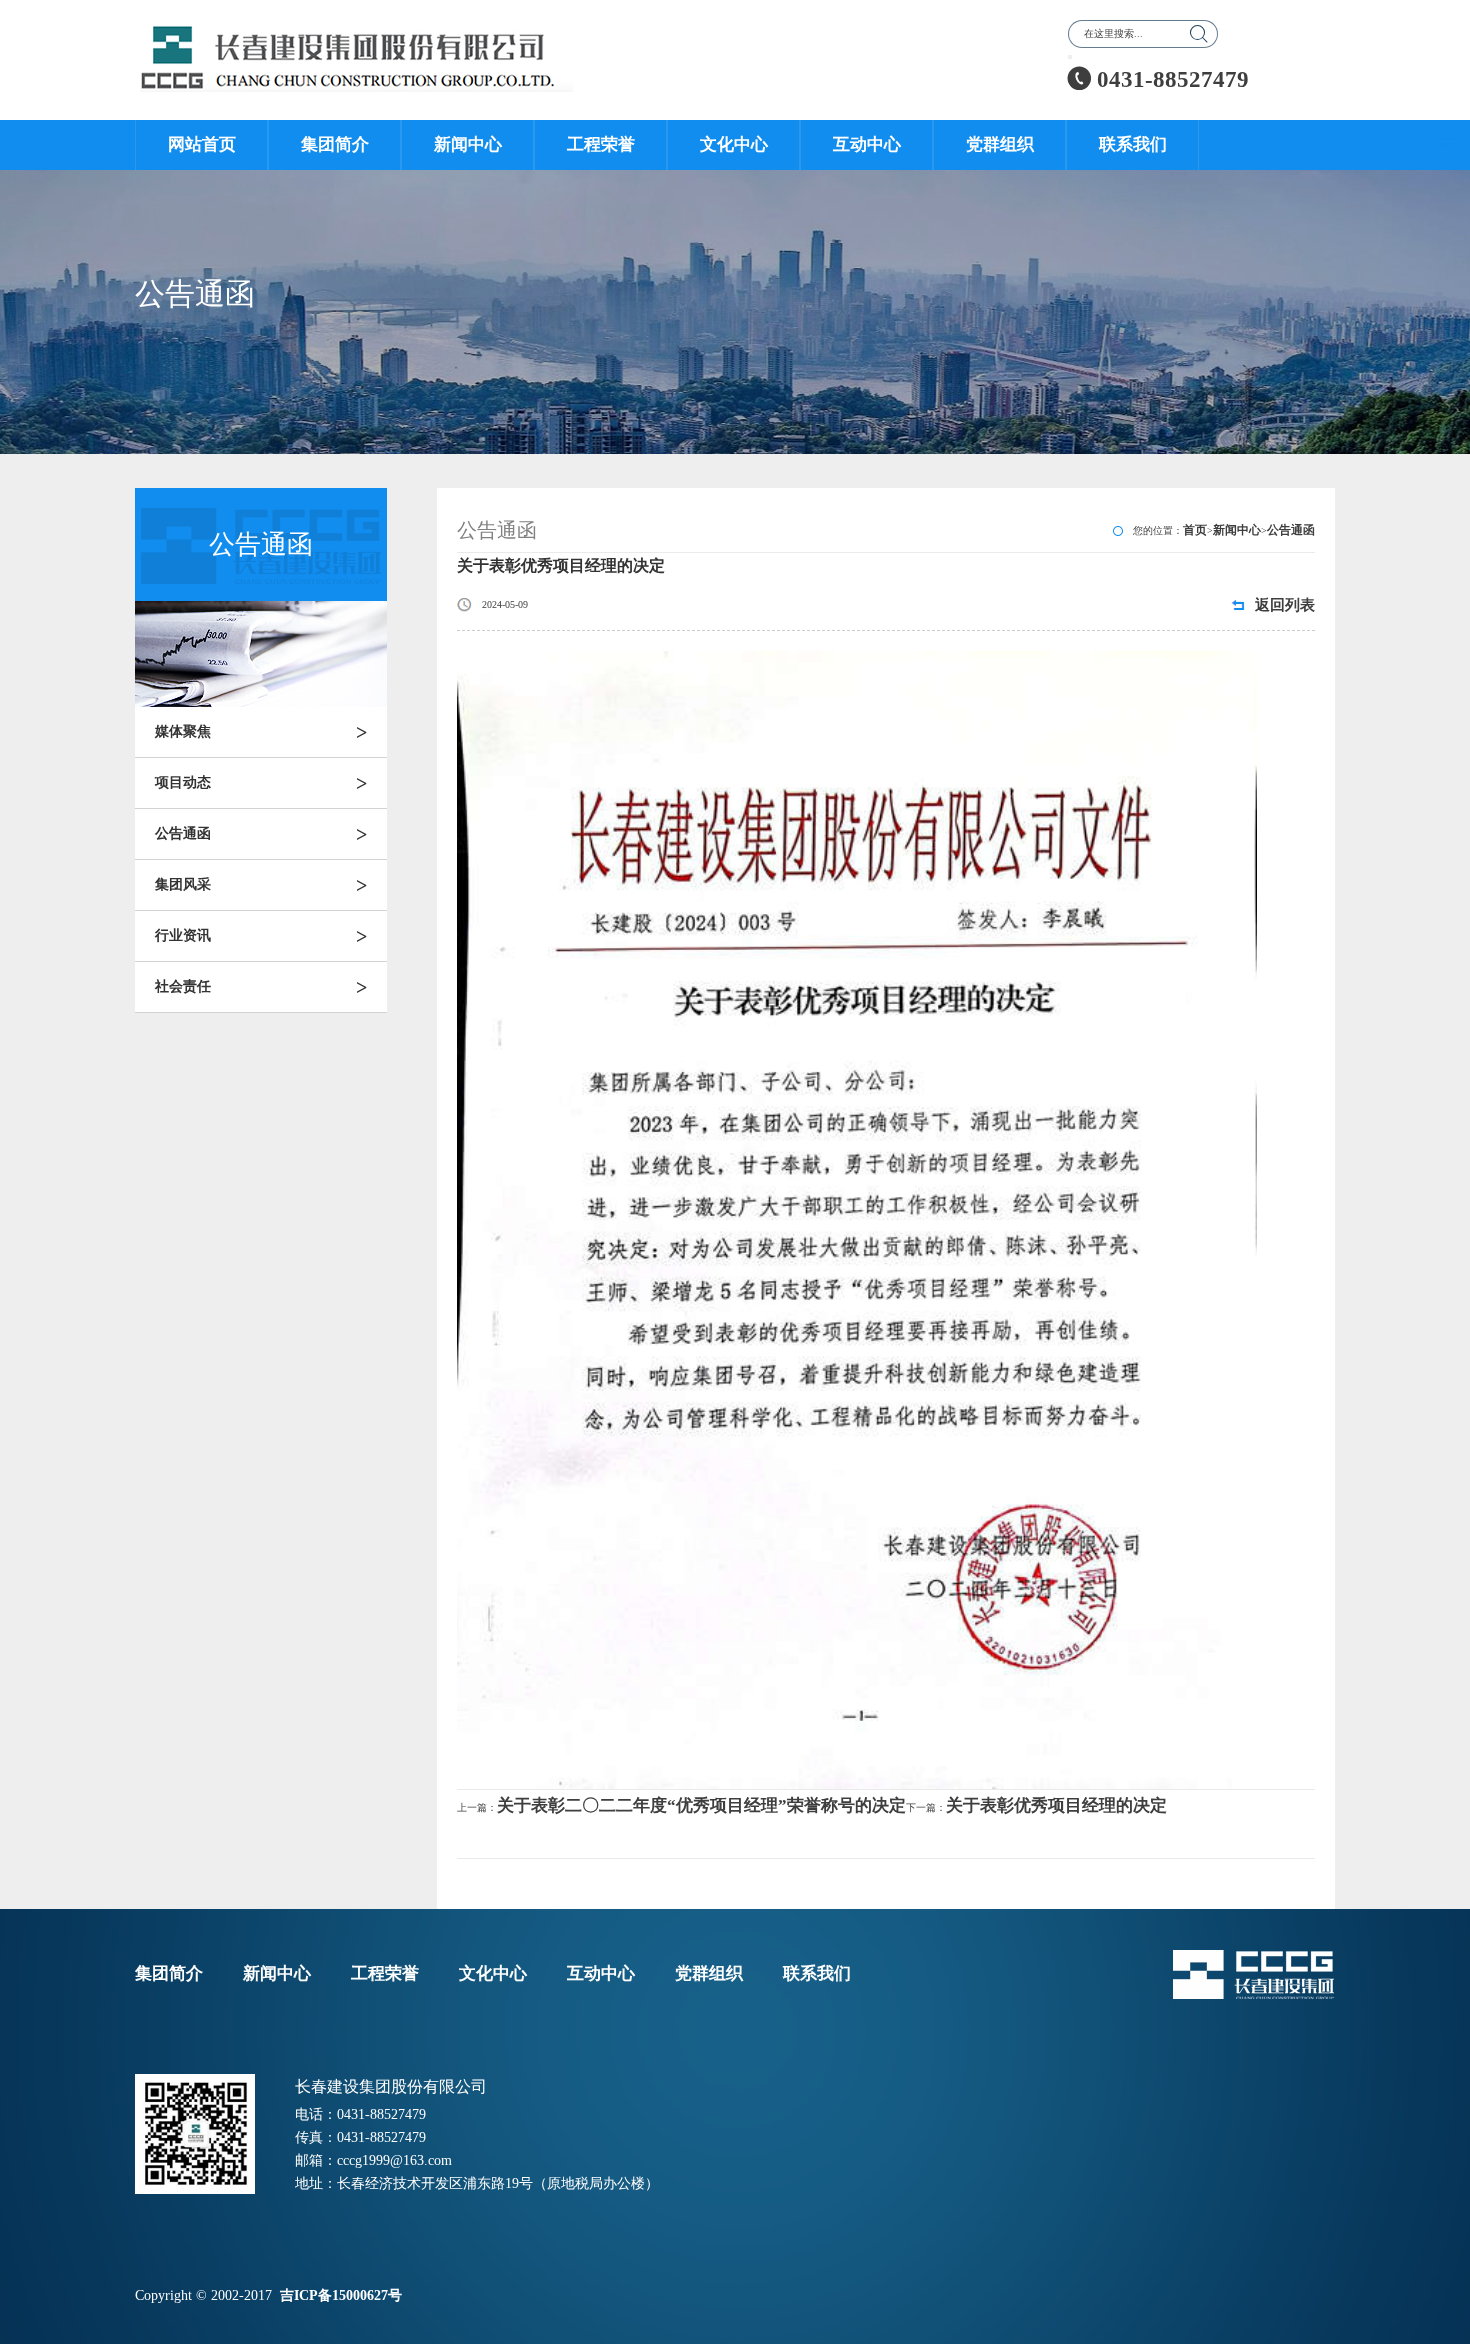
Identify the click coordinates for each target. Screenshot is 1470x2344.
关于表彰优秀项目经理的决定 (1056, 1805)
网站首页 (202, 144)
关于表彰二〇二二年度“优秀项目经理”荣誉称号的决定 (701, 1805)
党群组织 (1000, 144)
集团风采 (261, 885)
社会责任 (261, 987)
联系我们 (1133, 144)
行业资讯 (261, 936)
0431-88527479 (1158, 79)
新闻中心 (468, 144)
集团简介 (335, 144)
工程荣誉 (601, 144)
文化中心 (734, 144)
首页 (1195, 530)
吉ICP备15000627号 (343, 2295)
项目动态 (261, 783)
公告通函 (261, 834)
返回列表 (1285, 605)
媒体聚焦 (261, 732)
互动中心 (867, 144)
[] (1070, 57)
